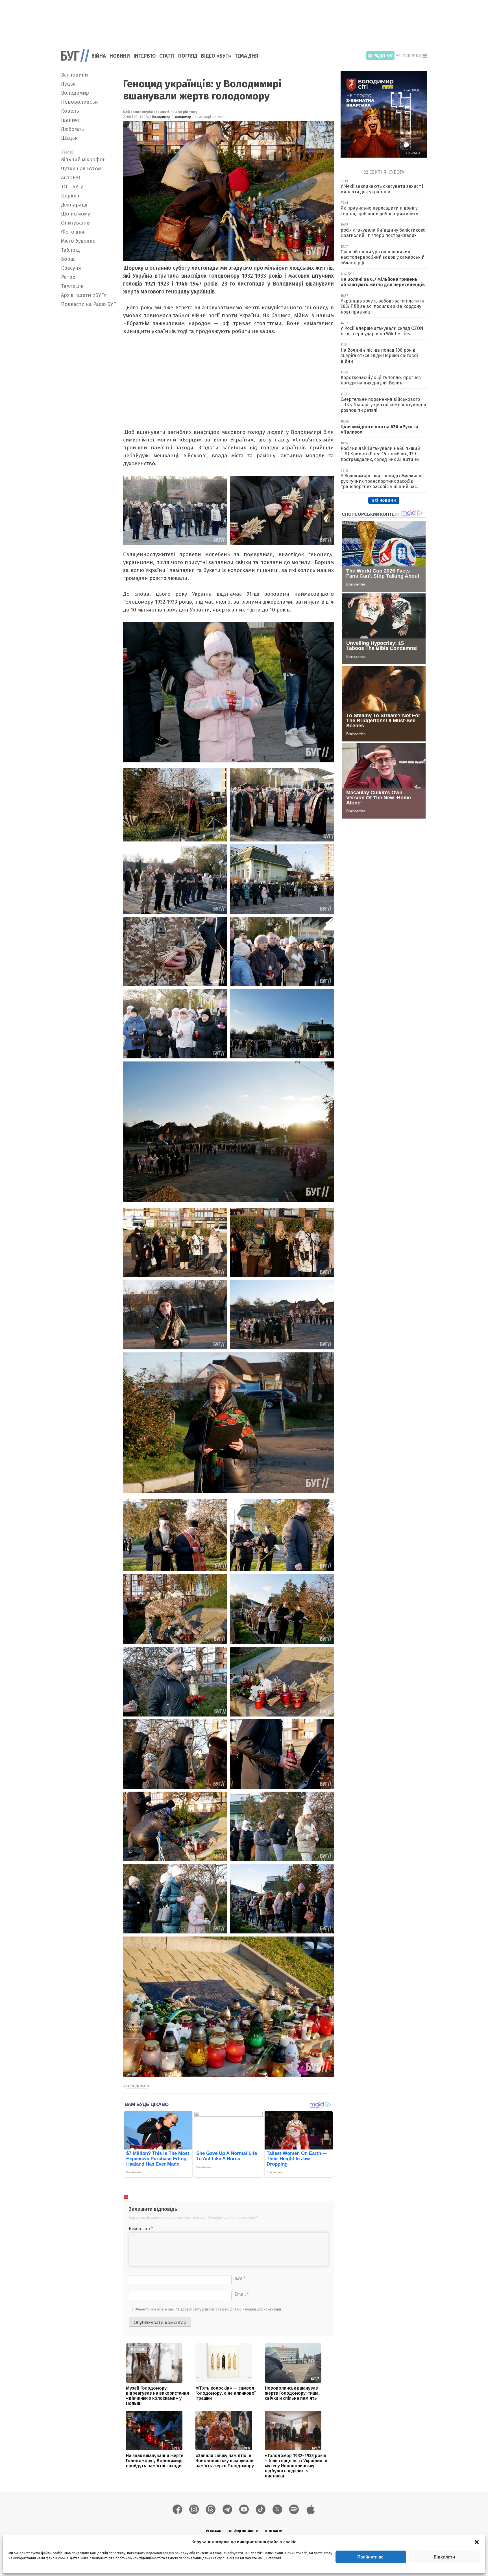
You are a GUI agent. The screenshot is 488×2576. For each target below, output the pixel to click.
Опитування (76, 223)
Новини (120, 56)
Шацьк (69, 138)
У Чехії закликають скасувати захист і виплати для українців (382, 189)
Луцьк (68, 84)
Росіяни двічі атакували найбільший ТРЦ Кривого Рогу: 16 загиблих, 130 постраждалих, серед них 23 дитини (380, 454)
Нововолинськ (79, 102)
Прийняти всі (371, 2557)
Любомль (72, 129)
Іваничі (70, 120)
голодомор (182, 117)
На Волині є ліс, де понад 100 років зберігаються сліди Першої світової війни (379, 355)
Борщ (68, 259)
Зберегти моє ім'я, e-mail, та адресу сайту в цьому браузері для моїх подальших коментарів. (209, 2309)
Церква (70, 196)
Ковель (70, 111)
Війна (99, 56)
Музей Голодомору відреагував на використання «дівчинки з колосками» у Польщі (157, 2396)
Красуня (71, 268)
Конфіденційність (243, 2531)
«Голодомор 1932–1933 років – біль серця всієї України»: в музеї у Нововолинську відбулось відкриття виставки (296, 2466)
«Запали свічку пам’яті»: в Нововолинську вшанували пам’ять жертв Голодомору (225, 2461)
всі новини (384, 500)
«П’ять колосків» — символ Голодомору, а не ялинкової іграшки (226, 2393)
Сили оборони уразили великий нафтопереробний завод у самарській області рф (383, 257)
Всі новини (74, 75)
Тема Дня (246, 56)
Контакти (274, 2531)
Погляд (188, 56)
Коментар (141, 2229)
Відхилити (444, 2557)
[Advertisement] (244, 21)
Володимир (75, 93)
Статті (167, 56)
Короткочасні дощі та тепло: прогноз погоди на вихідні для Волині (381, 380)
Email (242, 2294)
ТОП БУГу (72, 187)
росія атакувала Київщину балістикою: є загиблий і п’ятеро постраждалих (383, 233)
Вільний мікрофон (83, 160)
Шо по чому (76, 214)
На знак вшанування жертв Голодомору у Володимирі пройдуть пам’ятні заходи (155, 2461)
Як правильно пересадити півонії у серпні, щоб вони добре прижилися (380, 211)
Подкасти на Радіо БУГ (88, 304)
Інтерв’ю (145, 56)
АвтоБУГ (71, 178)
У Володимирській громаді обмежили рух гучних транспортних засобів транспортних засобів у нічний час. (381, 481)
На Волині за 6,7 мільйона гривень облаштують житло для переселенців (383, 282)
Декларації (74, 205)
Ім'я (240, 2278)
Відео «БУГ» (216, 56)
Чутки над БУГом (81, 169)
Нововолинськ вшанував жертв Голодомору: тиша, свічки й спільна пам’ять (292, 2393)
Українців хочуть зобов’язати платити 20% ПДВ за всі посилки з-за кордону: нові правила (382, 306)
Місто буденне (78, 241)
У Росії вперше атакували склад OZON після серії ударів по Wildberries (382, 331)
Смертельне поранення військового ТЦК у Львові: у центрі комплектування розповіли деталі (383, 405)
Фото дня (73, 232)
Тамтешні (72, 286)
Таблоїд (70, 250)
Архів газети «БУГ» (84, 295)
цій (265, 2558)
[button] (477, 2542)
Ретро (68, 277)
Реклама (213, 2531)
